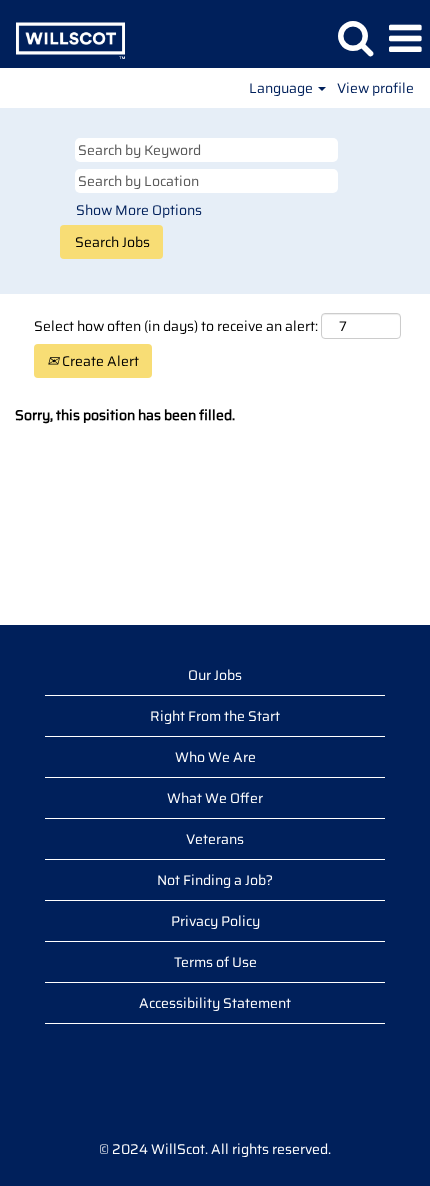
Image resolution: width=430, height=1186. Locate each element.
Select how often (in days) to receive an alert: (176, 326)
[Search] (355, 37)
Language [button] (282, 88)
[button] (405, 38)
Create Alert (99, 361)
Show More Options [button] (139, 210)
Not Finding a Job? (215, 880)
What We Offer (215, 798)
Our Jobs (215, 675)
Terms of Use (215, 962)
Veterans (215, 839)
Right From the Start (215, 716)
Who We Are (215, 757)
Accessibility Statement (215, 1003)
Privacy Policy (215, 921)
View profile (375, 88)
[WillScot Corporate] (63, 38)
